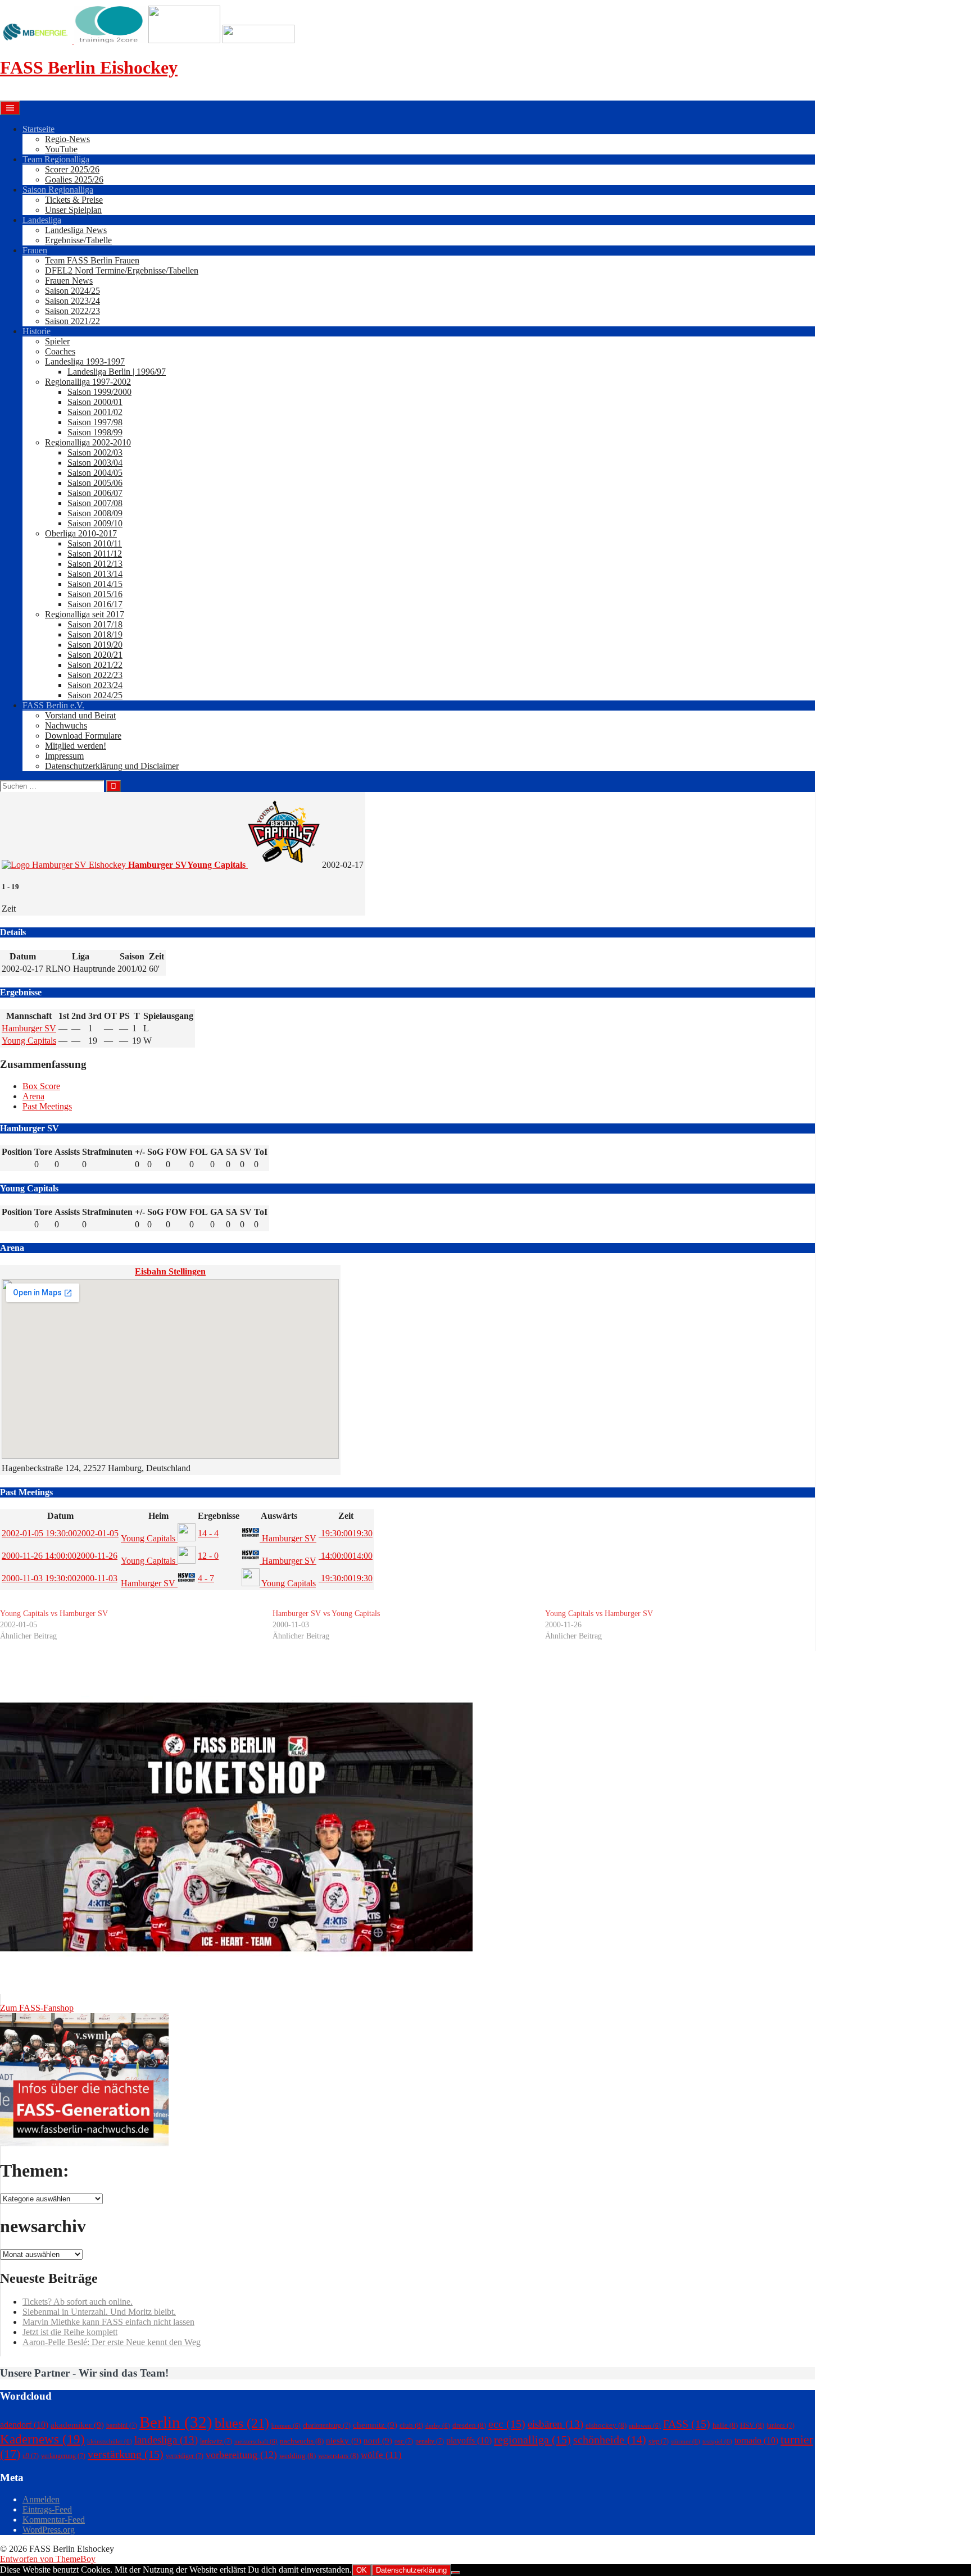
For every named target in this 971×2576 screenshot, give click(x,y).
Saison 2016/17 (95, 604)
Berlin (176, 2422)
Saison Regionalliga (58, 190)
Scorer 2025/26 (72, 169)
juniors (781, 2425)
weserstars (338, 2456)
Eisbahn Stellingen (170, 1271)
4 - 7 (206, 1578)
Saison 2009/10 (95, 523)
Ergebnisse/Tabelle (78, 240)
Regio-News (67, 139)
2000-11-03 (60, 1578)
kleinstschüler (110, 2441)
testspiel (717, 2441)
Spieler (57, 341)
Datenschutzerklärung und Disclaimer (112, 766)
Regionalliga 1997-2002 (88, 382)
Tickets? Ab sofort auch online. (78, 2302)
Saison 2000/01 (95, 402)
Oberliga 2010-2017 (81, 533)
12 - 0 (208, 1556)
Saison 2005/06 (95, 483)
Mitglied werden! (76, 746)
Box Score (41, 1086)
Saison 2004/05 (95, 473)
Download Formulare (83, 736)
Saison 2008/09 (95, 513)
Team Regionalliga (56, 159)
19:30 (346, 1533)
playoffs (469, 2440)
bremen (286, 2426)
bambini (122, 2425)
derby (438, 2426)
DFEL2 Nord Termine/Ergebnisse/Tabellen (122, 270)
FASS (687, 2424)
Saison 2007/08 (95, 503)
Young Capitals (29, 1041)
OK (362, 2570)
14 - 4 (208, 1533)
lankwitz (216, 2441)
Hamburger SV (29, 1028)
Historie (37, 331)
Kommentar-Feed (54, 2520)
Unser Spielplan (73, 210)
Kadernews (42, 2439)
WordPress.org (49, 2530)
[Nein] (456, 2573)
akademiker (77, 2425)
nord (378, 2441)
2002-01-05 (60, 1533)
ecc (507, 2424)
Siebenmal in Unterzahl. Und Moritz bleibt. (99, 2312)
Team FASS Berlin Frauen (92, 260)
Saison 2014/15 (95, 584)
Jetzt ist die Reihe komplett (70, 2332)
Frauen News (69, 281)
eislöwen (645, 2426)
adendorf (24, 2425)
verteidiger (185, 2456)
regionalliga (532, 2440)
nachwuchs (302, 2441)
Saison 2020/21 (95, 655)
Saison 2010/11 (95, 543)
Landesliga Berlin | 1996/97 (117, 372)
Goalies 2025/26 (74, 179)
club (411, 2425)
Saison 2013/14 (95, 574)
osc (404, 2441)
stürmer (686, 2441)
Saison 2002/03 (95, 452)
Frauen (35, 250)
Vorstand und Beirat (80, 715)
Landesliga (42, 220)
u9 (31, 2456)
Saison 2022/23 (72, 311)
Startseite (38, 129)
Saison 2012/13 (95, 564)
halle (725, 2425)
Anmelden (41, 2499)
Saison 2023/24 (72, 301)
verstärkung (126, 2454)
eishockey (606, 2425)
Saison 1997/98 (95, 422)
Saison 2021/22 (72, 321)
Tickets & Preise (74, 200)
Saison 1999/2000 (99, 392)
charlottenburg (327, 2425)
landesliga (166, 2440)
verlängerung (63, 2456)
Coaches (60, 351)
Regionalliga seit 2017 (85, 614)
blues (242, 2423)
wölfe (381, 2455)
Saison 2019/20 (95, 645)
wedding (298, 2456)
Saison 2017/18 (95, 624)
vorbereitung (241, 2455)
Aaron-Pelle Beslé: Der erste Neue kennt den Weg (112, 2342)
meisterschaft (256, 2441)
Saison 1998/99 (95, 432)
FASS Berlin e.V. (53, 705)
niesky (344, 2441)
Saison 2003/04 (95, 463)
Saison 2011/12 (95, 554)
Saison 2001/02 (95, 412)
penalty (430, 2441)
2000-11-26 (60, 1556)
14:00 (346, 1556)
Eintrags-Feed (47, 2509)
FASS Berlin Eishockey (89, 67)
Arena (33, 1096)
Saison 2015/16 (95, 594)
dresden (469, 2425)
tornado (756, 2440)
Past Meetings (47, 1106)
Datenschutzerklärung (411, 2570)
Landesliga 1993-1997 (85, 361)
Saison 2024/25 (72, 291)
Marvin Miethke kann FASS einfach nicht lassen (108, 2322)
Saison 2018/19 (95, 634)
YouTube (61, 149)
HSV (752, 2425)
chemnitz (375, 2425)
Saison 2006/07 (95, 493)
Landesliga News (76, 230)
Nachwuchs (66, 725)
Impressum (64, 756)
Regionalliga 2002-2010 (88, 442)
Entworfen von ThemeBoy (48, 2559)
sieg (659, 2441)
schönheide (610, 2440)
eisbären (555, 2424)
